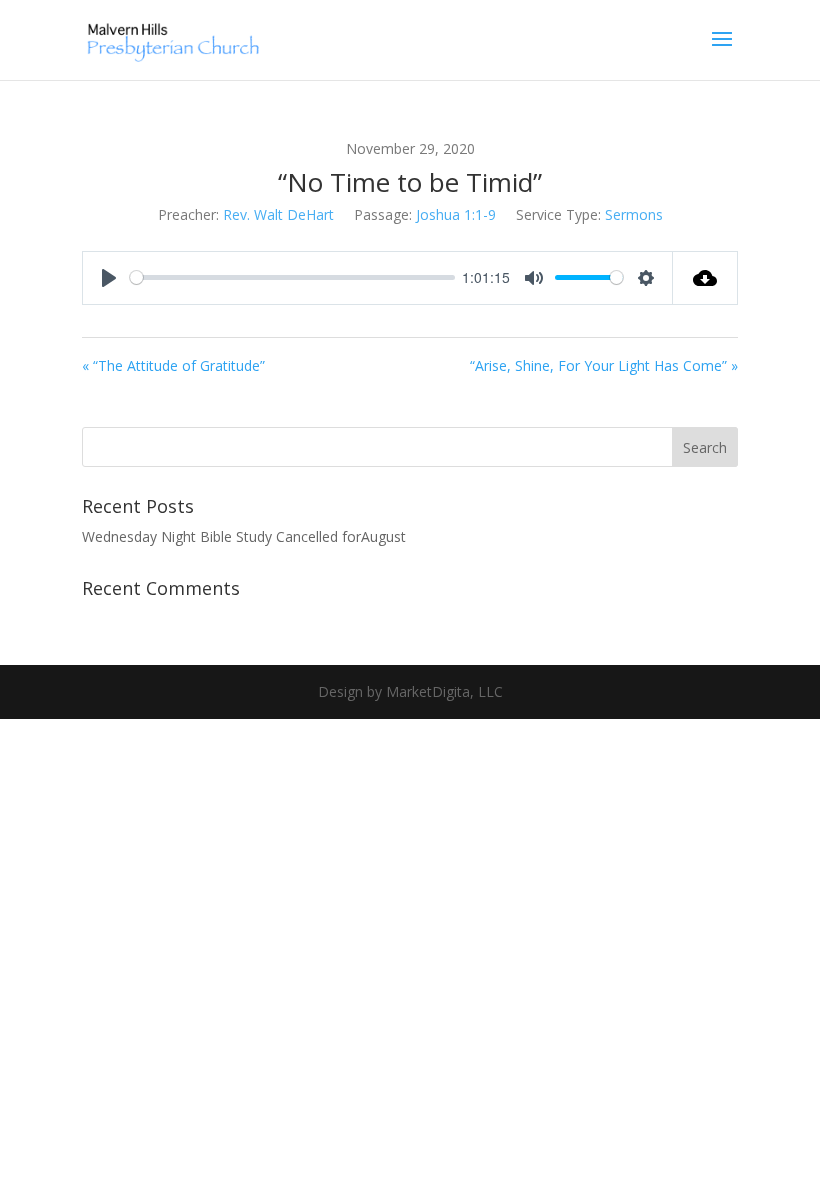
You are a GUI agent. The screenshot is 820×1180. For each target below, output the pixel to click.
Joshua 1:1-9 (456, 214)
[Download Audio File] (705, 278)
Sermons (634, 214)
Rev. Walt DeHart (278, 214)
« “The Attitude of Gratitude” (173, 365)
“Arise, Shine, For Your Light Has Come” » (604, 365)
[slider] (292, 277)
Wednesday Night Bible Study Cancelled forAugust (244, 536)
